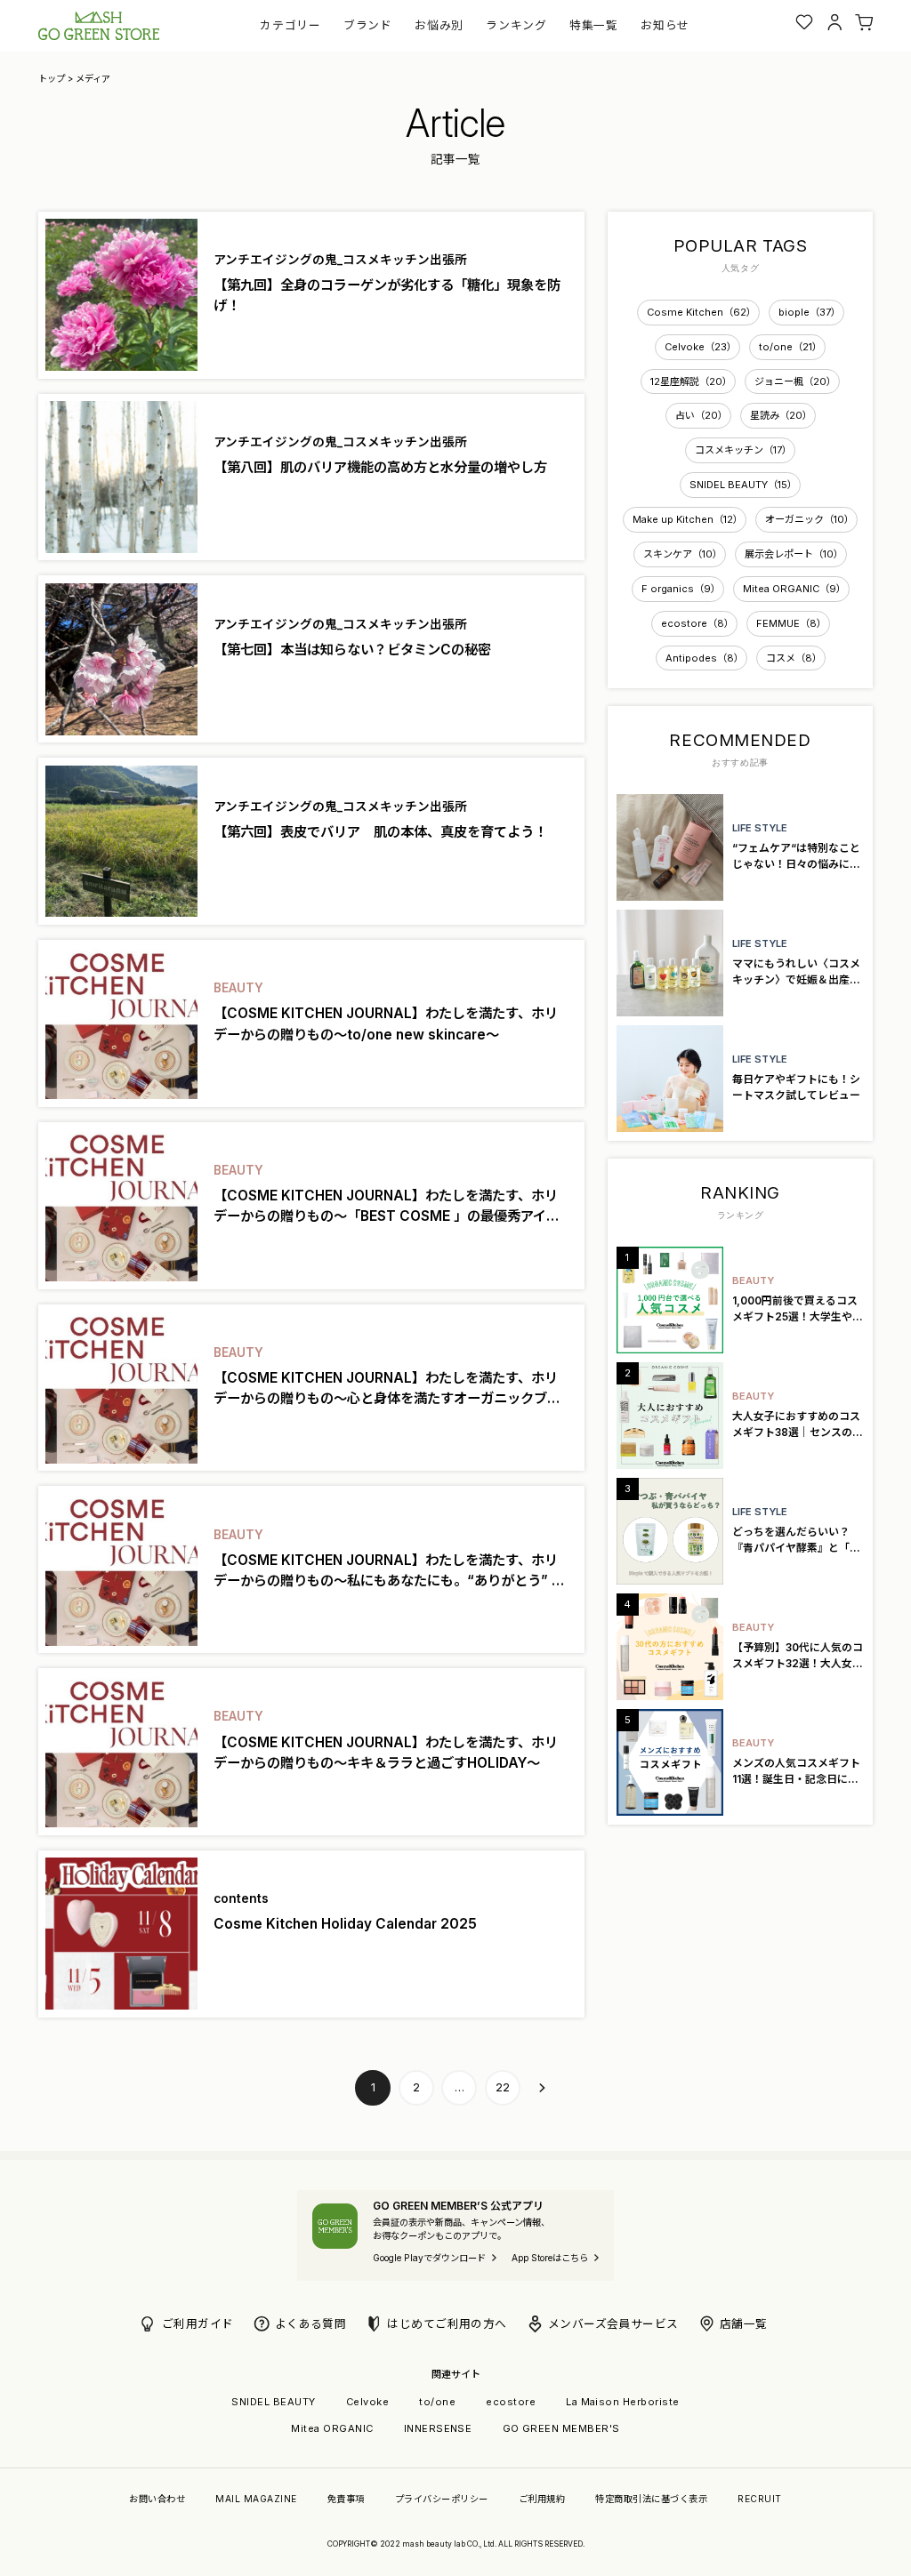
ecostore (511, 2402)
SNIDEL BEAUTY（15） (743, 485)
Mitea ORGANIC (332, 2428)
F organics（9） (681, 589)
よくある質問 (311, 2324)
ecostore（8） (697, 623)
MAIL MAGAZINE (256, 2499)
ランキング (516, 25)
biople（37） (810, 312)
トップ (52, 78)
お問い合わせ (157, 2499)
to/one (437, 2402)
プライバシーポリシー (442, 2499)
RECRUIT (759, 2499)
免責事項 (346, 2499)
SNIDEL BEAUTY (273, 2402)
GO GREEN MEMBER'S (561, 2428)
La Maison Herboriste (623, 2402)
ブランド (368, 25)
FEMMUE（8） (791, 623)
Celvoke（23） (701, 347)
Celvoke (367, 2402)
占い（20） (701, 415)
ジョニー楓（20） (795, 381)
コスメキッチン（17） (743, 450)
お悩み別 (439, 25)
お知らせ (665, 25)
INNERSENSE (438, 2428)
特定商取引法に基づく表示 (651, 2499)
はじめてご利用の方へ (447, 2324)
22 (503, 2087)
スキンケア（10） (683, 554)
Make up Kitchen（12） (688, 519)
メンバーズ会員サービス (613, 2324)
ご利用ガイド (198, 2324)
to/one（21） (790, 347)
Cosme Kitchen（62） (701, 312)
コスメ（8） (794, 658)
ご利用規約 (542, 2499)
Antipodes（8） (705, 658)
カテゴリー (290, 25)
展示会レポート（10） (794, 554)
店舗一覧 (744, 2324)
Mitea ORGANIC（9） (794, 589)
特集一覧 (594, 25)
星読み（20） (781, 415)
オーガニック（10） (810, 519)
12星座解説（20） (691, 381)
